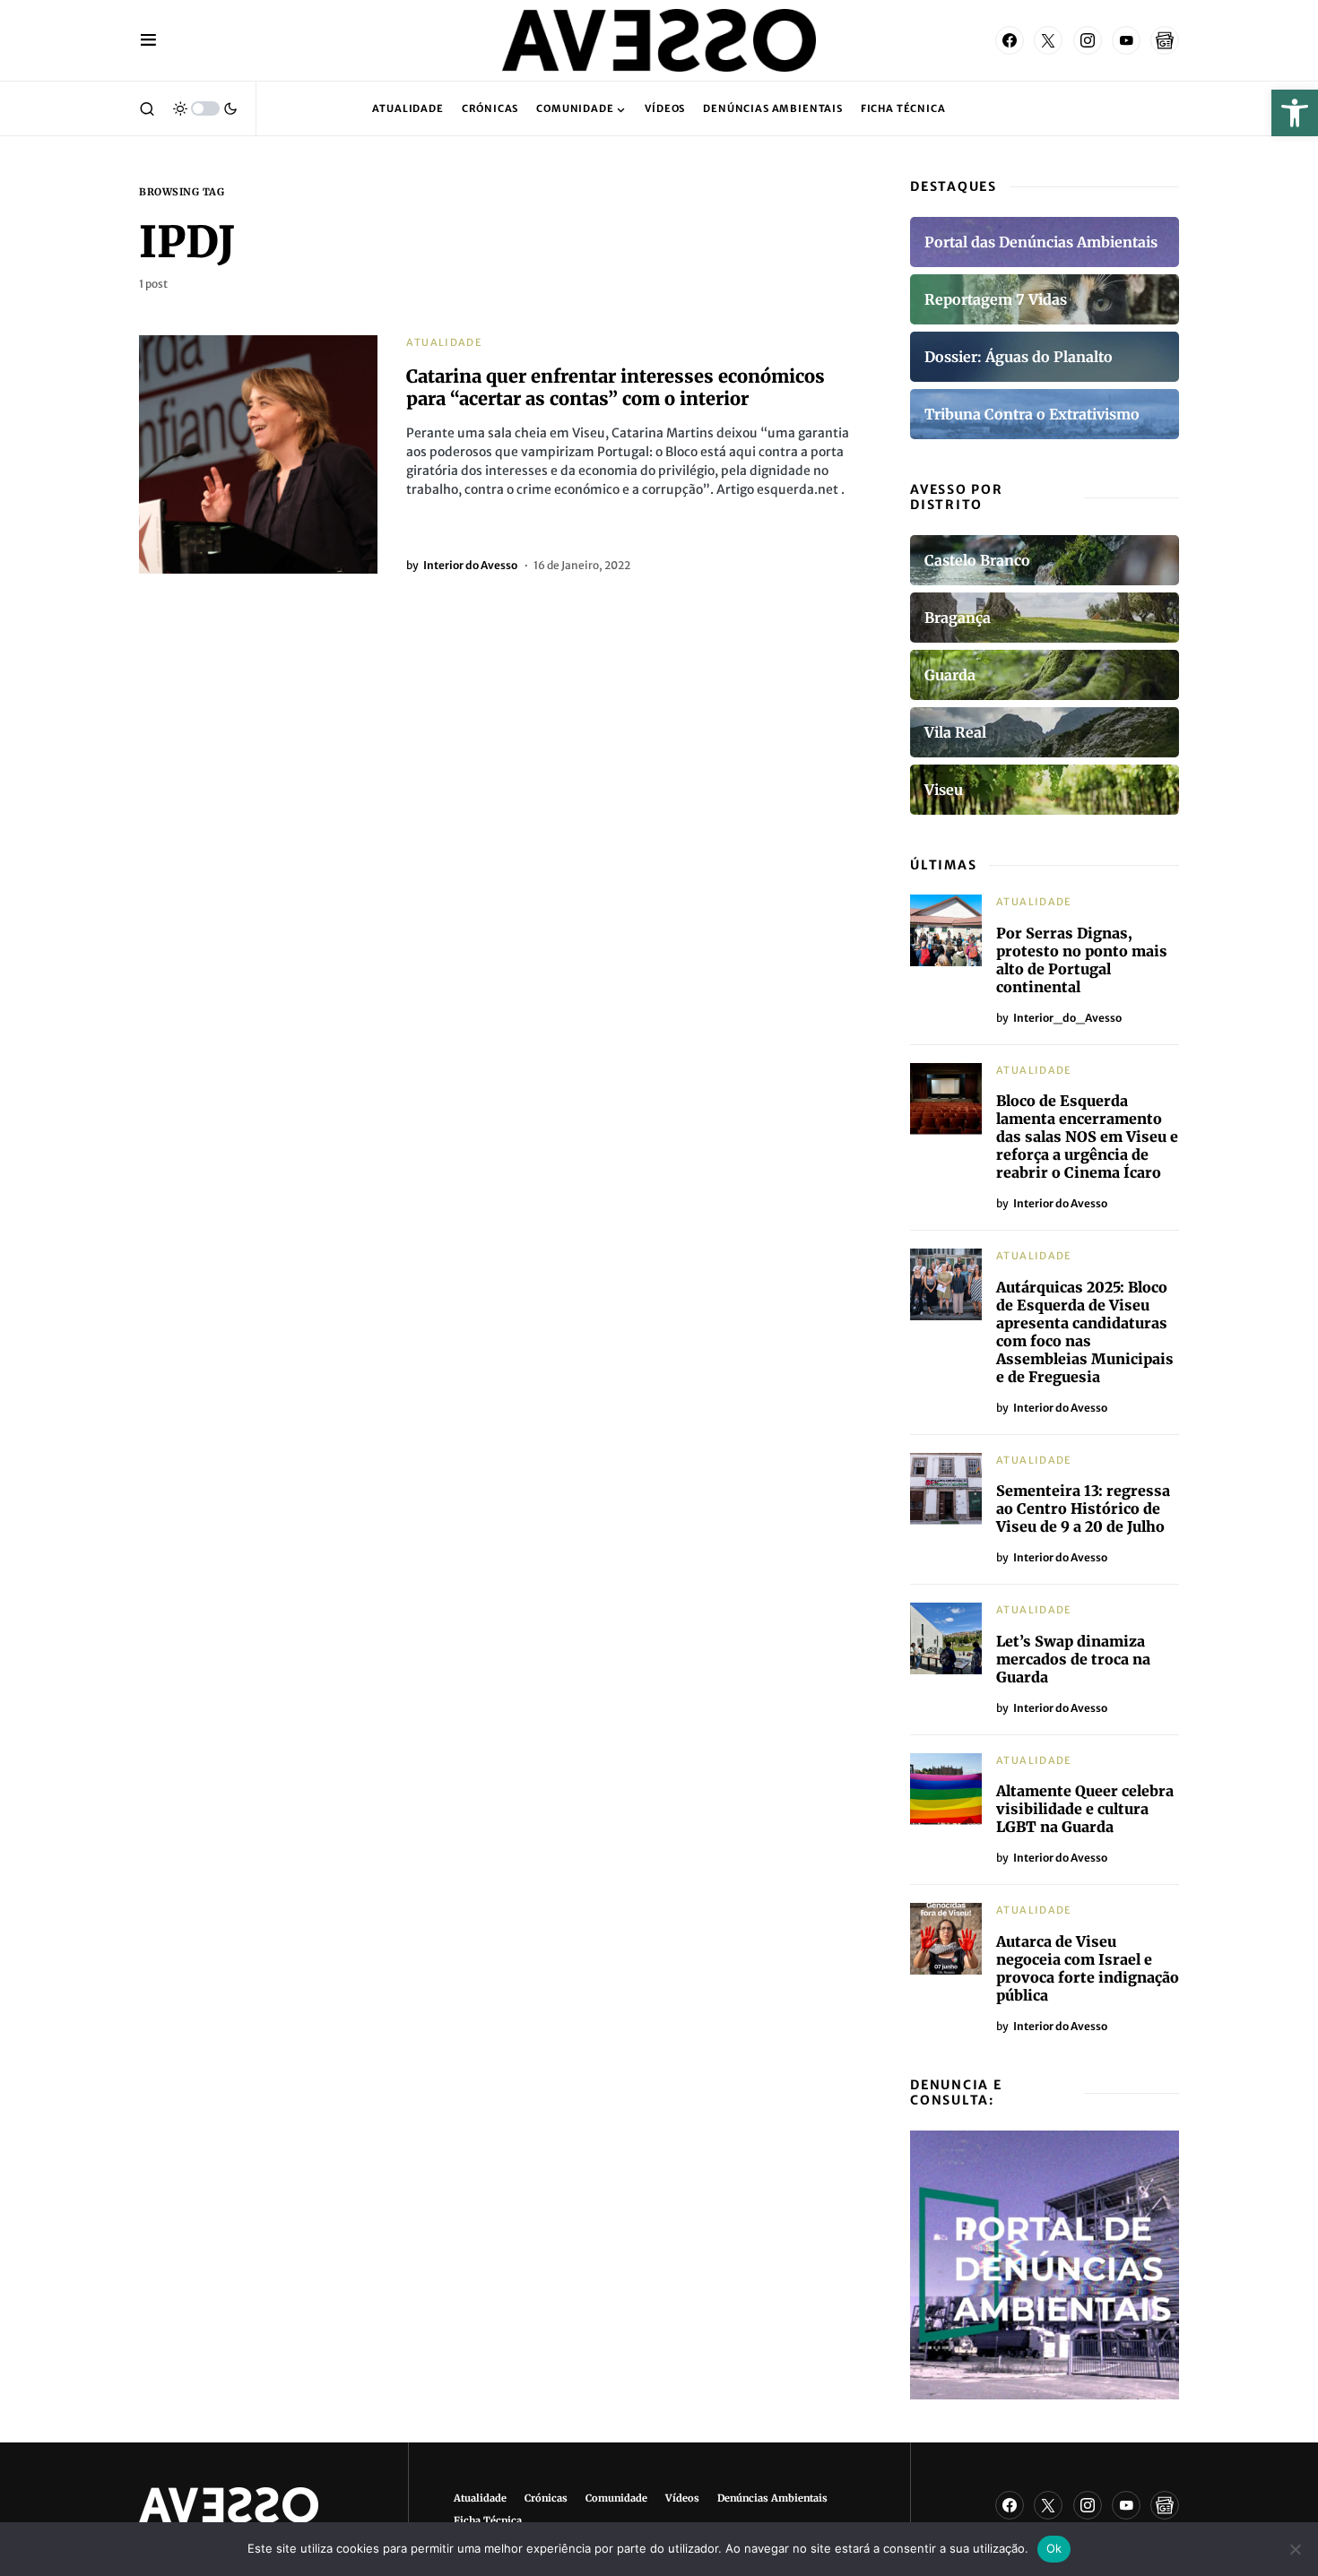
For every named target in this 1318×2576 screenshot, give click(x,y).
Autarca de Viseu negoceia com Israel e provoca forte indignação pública (1088, 1968)
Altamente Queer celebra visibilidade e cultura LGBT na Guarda (1085, 1809)
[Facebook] (1010, 40)
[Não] (1296, 2549)
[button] (1295, 113)
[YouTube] (1126, 40)
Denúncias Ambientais (772, 2498)
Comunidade (616, 2498)
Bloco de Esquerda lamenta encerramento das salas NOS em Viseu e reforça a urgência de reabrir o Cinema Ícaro (1087, 1137)
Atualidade (444, 342)
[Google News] (1165, 40)
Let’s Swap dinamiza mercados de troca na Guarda (1073, 1659)
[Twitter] (1048, 40)
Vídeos (682, 2498)
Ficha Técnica (488, 2520)
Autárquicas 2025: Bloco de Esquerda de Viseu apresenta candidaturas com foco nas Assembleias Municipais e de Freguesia (1085, 1332)
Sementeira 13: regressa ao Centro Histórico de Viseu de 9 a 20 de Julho (1083, 1508)
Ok (1054, 2548)
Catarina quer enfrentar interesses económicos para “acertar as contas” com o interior (616, 387)
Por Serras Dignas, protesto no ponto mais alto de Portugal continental (1082, 960)
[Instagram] (1088, 40)
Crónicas (546, 2498)
